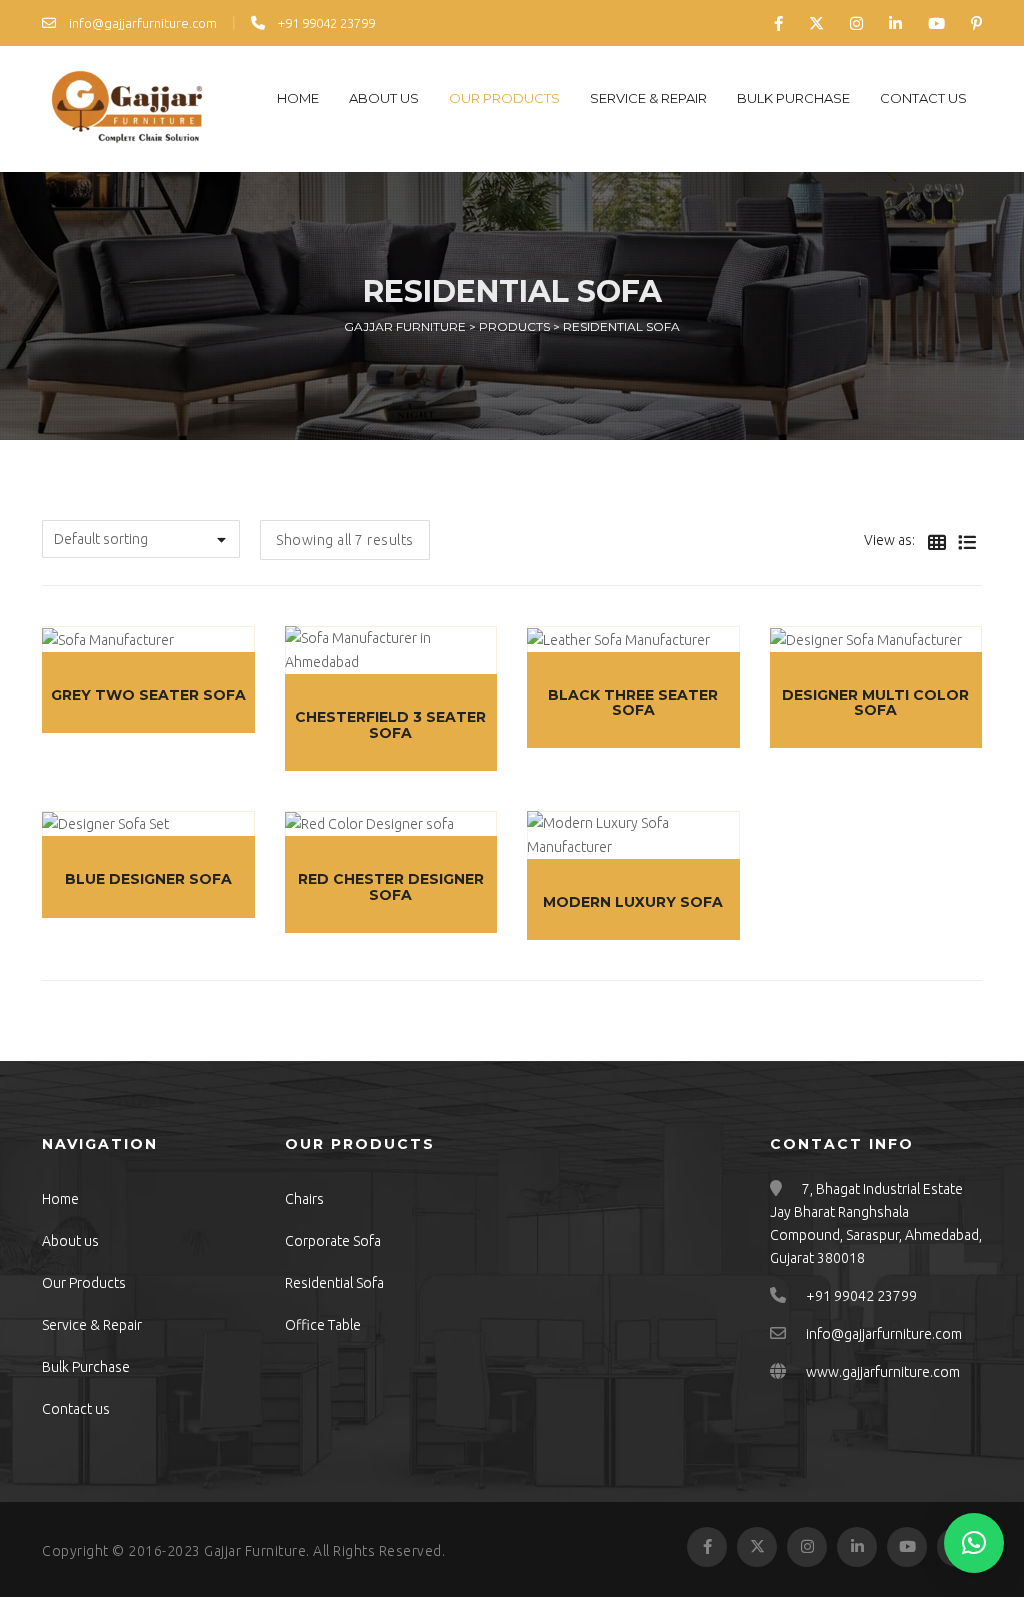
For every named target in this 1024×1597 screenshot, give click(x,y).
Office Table (323, 1325)
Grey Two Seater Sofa (148, 695)
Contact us (923, 98)
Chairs (304, 1199)
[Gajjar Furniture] (127, 109)
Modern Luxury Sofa (633, 902)
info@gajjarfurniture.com (141, 23)
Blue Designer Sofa (148, 879)
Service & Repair (648, 98)
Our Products (504, 98)
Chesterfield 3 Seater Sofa (390, 724)
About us (384, 98)
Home (298, 98)
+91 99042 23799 (325, 23)
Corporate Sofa (333, 1241)
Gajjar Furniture (255, 1551)
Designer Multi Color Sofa (875, 702)
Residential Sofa (334, 1283)
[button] (974, 1543)
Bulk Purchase (793, 98)
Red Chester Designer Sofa (391, 886)
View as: (889, 540)
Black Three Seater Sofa (633, 702)
